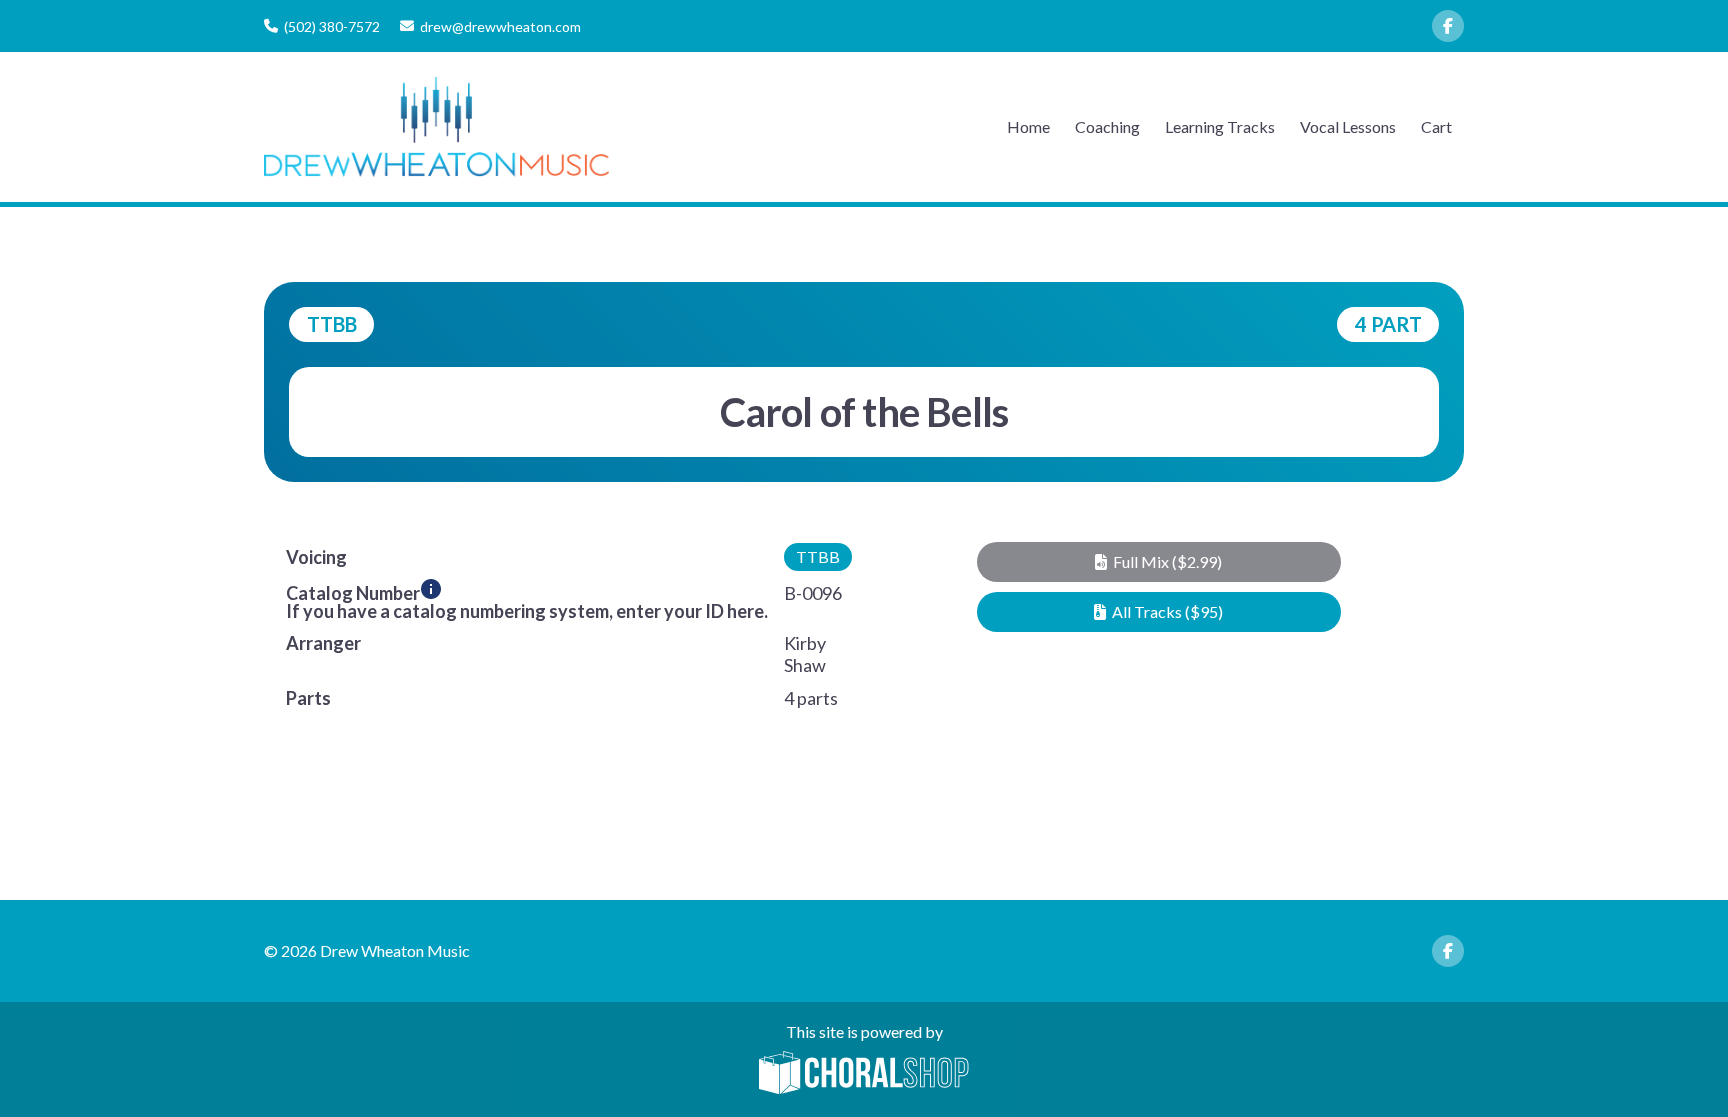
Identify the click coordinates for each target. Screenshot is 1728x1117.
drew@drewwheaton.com (500, 26)
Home (1028, 126)
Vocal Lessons (1348, 126)
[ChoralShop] (864, 1074)
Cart (1436, 126)
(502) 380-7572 (332, 26)
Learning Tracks (1220, 126)
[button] (1158, 562)
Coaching (1107, 126)
